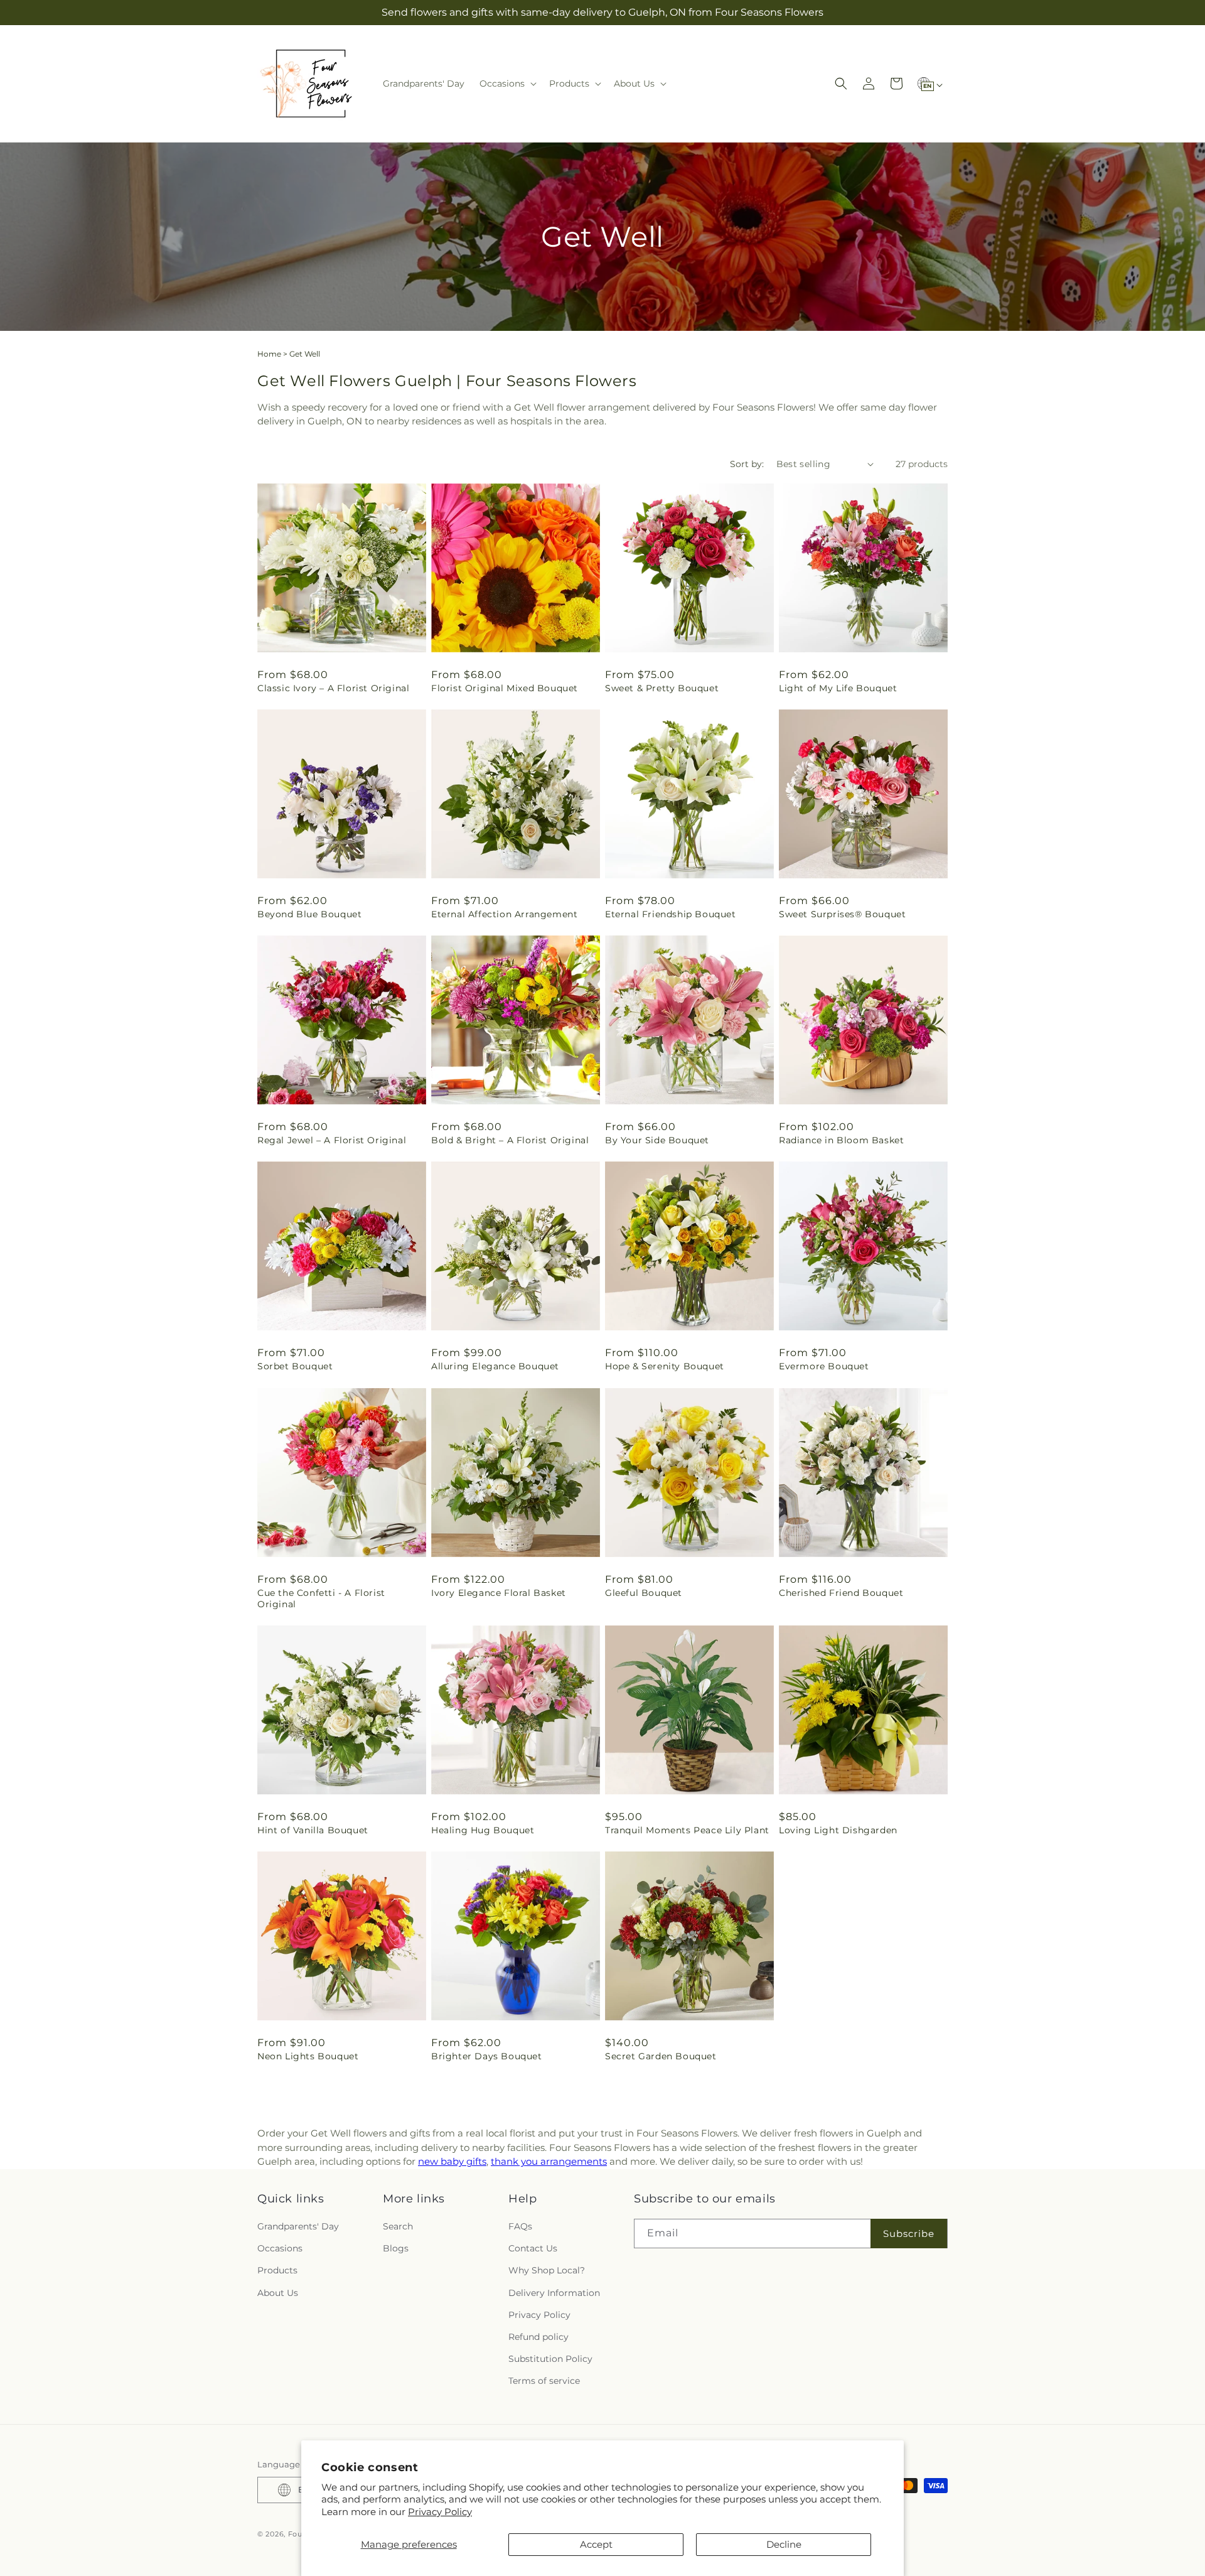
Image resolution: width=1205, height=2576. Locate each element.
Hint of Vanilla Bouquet (313, 1830)
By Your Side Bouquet (657, 1140)
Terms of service (544, 2381)
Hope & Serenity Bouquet (665, 1366)
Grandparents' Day (298, 2226)
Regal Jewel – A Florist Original (332, 1140)
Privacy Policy (440, 2512)
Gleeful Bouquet (644, 1593)
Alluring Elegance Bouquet (495, 1366)
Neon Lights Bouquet (308, 2056)
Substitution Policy (550, 2359)
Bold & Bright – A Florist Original (510, 1140)
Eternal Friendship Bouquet (671, 914)
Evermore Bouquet (824, 1366)
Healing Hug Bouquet (483, 1830)
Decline (784, 2544)
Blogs (396, 2248)
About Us (278, 2293)
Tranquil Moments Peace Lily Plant (687, 1830)
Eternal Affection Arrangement (504, 914)
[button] (507, 84)
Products (277, 2271)
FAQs (520, 2226)
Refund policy (538, 2337)
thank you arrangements (549, 2161)
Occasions (280, 2248)
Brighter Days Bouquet (487, 2056)
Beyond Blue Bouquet (309, 914)
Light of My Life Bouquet (838, 688)
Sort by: (747, 464)
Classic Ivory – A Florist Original (333, 688)
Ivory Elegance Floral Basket (499, 1593)
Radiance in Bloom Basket (841, 1140)
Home (269, 354)
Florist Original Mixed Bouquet (505, 688)
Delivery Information (554, 2293)
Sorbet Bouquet (295, 1366)
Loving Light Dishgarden (838, 1830)
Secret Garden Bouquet (661, 2056)
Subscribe (909, 2234)
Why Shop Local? (547, 2271)
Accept (596, 2544)
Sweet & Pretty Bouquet (662, 688)
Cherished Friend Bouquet (841, 1593)
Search (398, 2226)
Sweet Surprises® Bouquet (842, 914)
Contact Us (533, 2248)
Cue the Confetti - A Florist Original (321, 1598)
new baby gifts (452, 2161)
